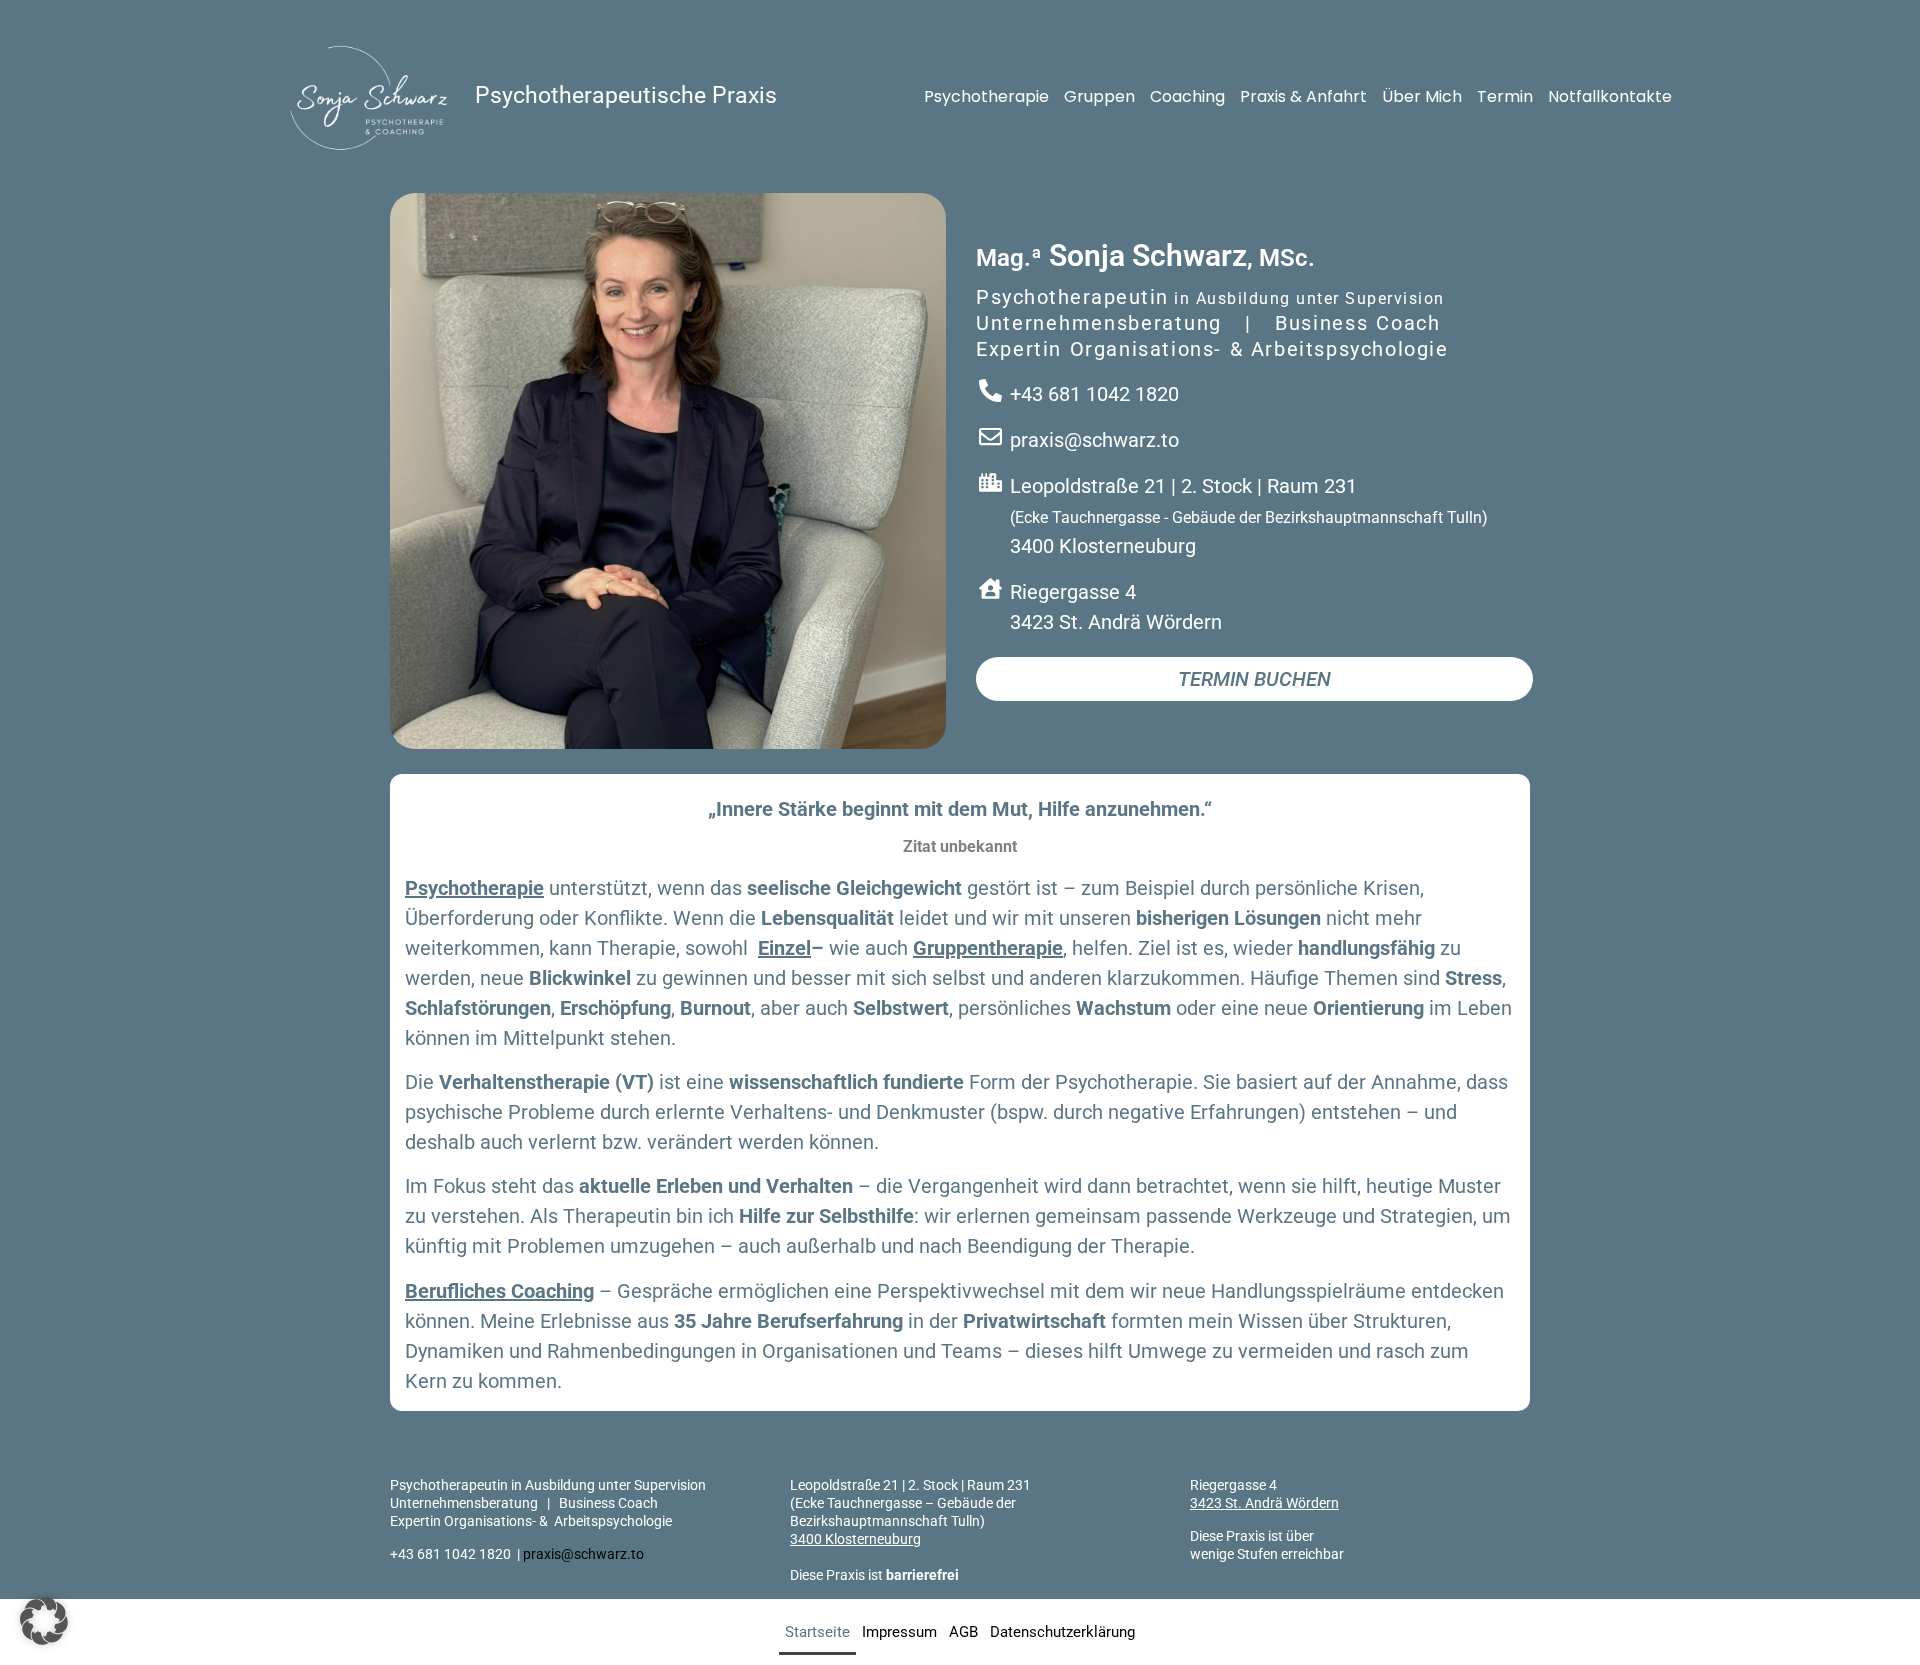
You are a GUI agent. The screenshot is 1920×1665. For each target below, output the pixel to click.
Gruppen (1099, 96)
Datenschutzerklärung (1062, 1632)
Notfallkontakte (1610, 96)
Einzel (784, 948)
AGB (963, 1632)
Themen (1361, 978)
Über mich (1422, 96)
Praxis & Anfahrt (1303, 96)
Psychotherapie (986, 96)
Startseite (817, 1632)
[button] (44, 1621)
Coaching (1187, 96)
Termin (1505, 96)
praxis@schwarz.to (583, 1554)
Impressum (899, 1632)
